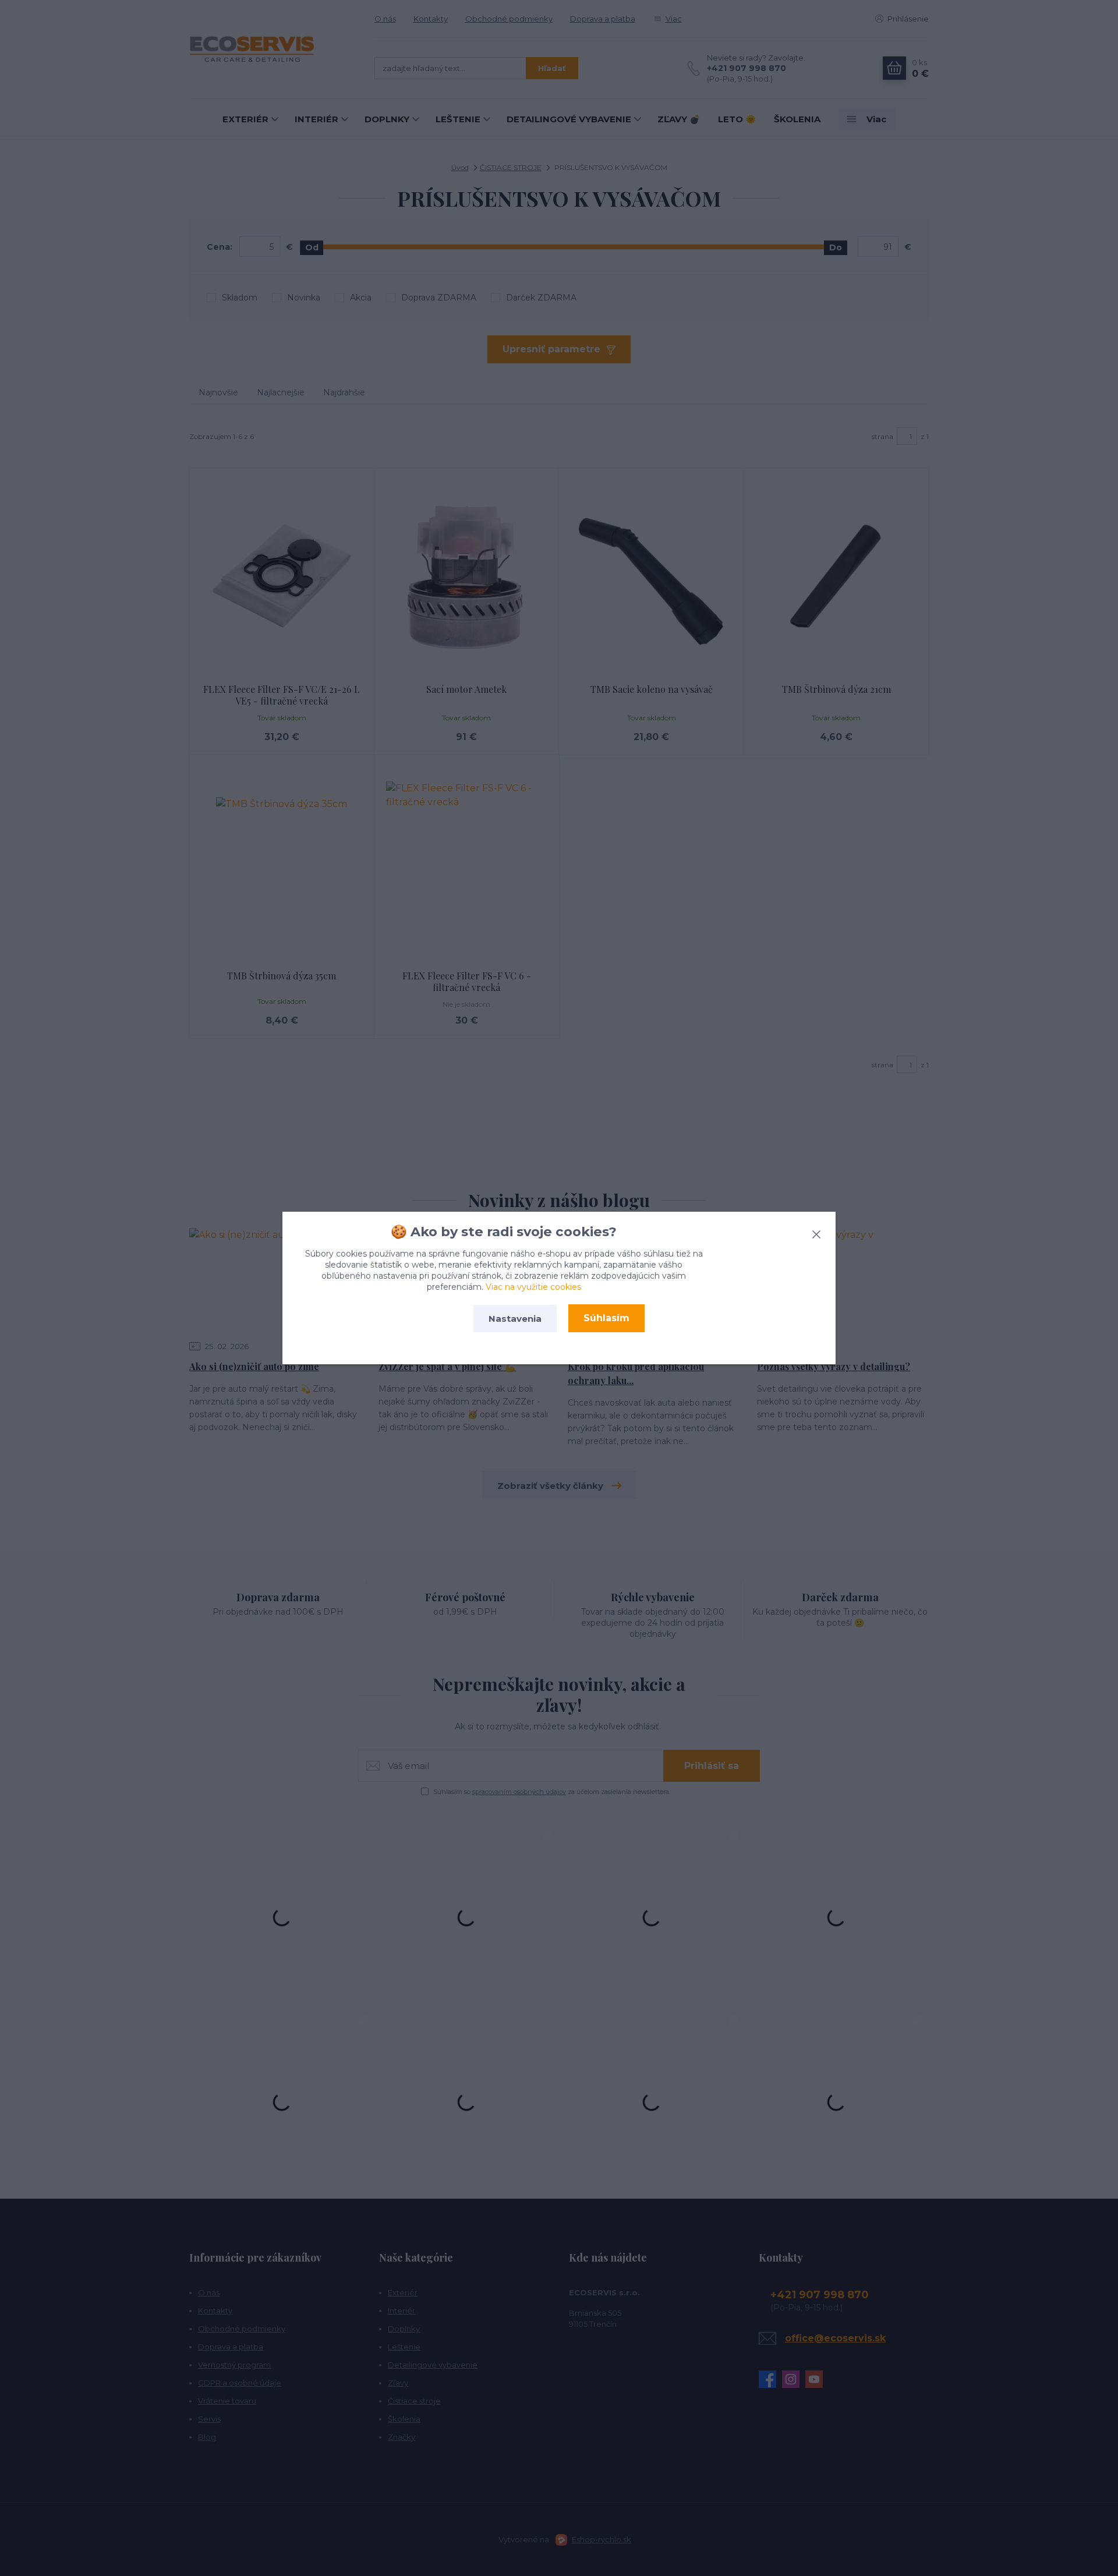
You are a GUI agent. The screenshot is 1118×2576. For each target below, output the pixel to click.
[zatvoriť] (816, 1232)
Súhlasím (606, 1318)
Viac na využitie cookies (533, 1287)
